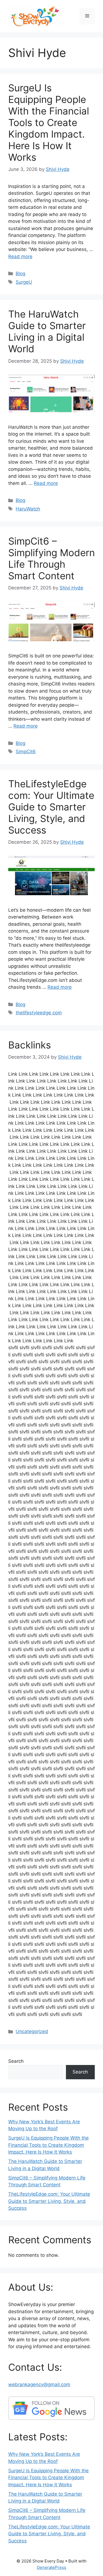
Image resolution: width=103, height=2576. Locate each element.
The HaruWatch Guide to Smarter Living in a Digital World (47, 331)
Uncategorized (32, 2031)
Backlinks (30, 1045)
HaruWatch (28, 509)
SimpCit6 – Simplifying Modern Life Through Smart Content (51, 558)
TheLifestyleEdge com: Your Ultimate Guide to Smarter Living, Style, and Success (51, 807)
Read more (20, 256)
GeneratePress (51, 2567)
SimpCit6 (26, 752)
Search (16, 2061)
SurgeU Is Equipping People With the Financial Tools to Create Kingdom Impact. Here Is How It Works (49, 122)
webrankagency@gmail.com (39, 2384)
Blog (20, 274)
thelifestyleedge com (39, 1013)
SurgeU (24, 282)
